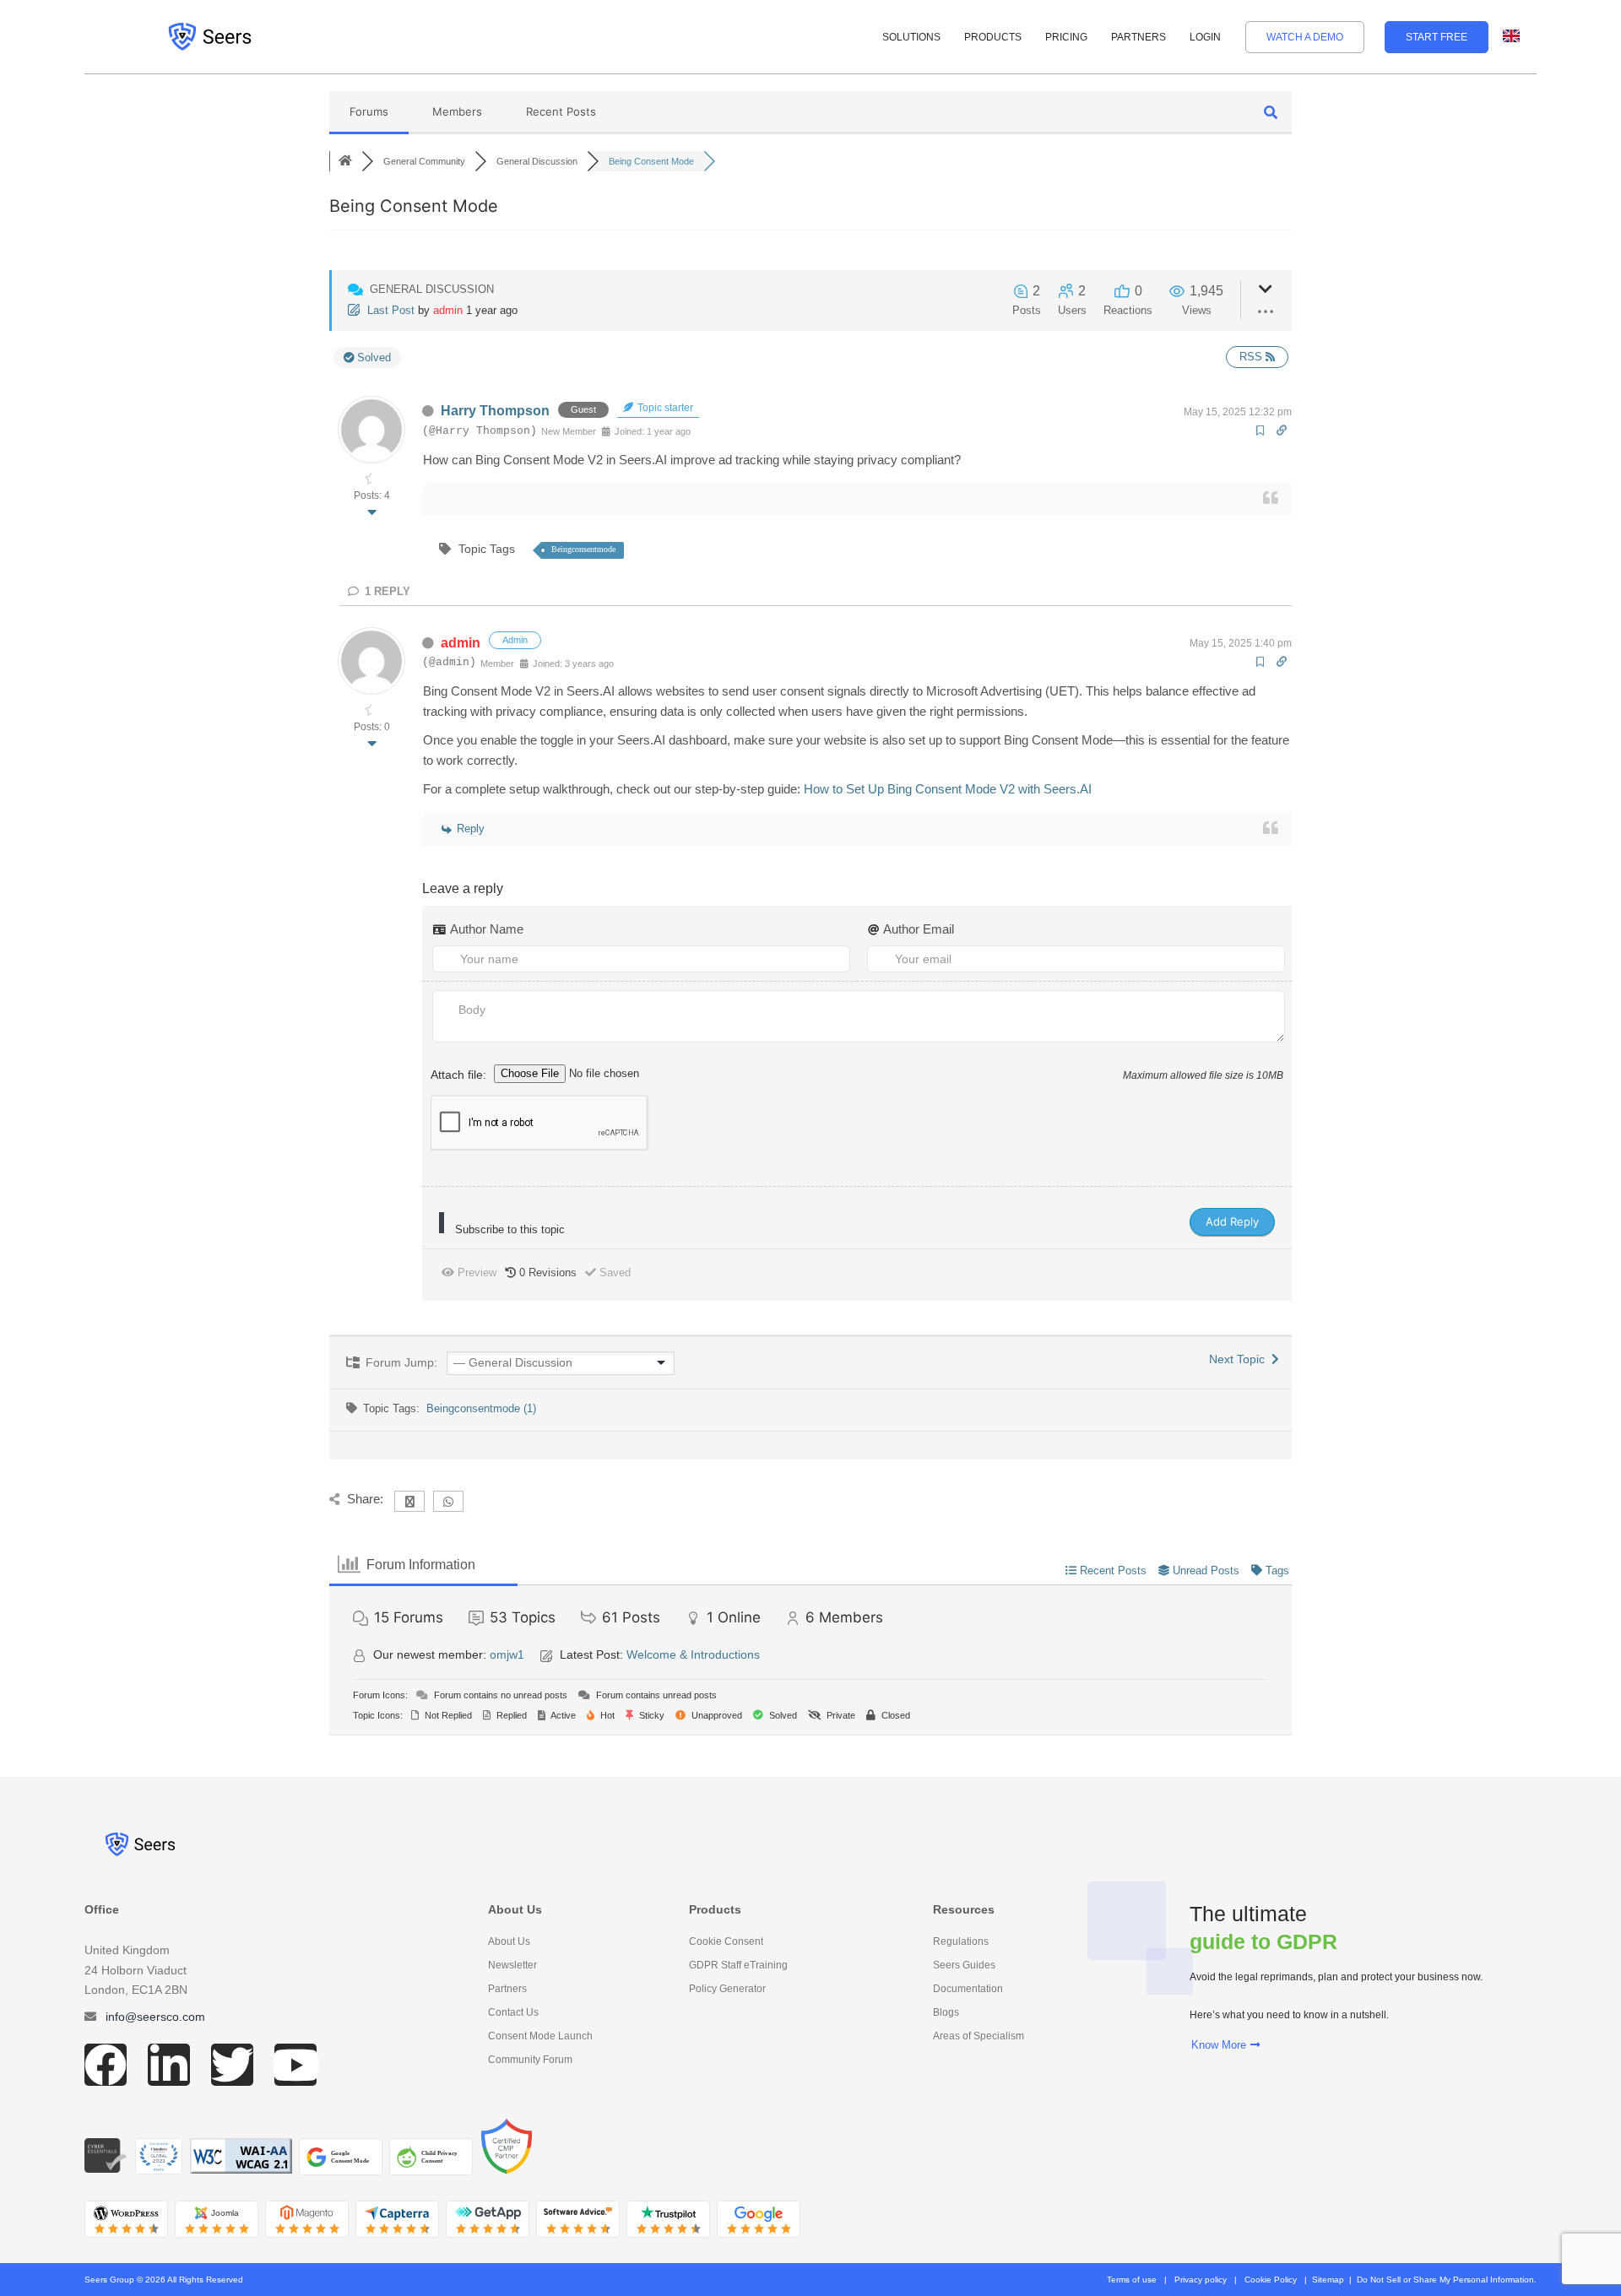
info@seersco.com (155, 2017)
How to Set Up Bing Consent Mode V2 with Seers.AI (948, 789)
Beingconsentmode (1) (481, 1408)
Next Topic (1240, 1359)
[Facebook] (106, 2065)
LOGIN (1205, 37)
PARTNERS (1138, 37)
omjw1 (507, 1654)
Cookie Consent (726, 1941)
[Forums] (345, 161)
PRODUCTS (993, 37)
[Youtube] (295, 2065)
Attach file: (460, 1074)
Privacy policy (1201, 2280)
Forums (369, 111)
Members (457, 111)
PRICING (1066, 37)
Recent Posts (561, 111)
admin (448, 310)
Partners (507, 1989)
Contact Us (513, 2012)
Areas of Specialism (979, 2036)
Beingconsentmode (583, 549)
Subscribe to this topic (510, 1229)
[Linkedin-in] (169, 2065)
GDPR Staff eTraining (738, 1965)
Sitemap (1328, 2280)
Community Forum (530, 2060)
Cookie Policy (1271, 2280)
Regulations (961, 1941)
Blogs (946, 2012)
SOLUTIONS (911, 37)
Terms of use (1132, 2280)
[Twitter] (232, 2065)
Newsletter (512, 1965)
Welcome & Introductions (693, 1654)
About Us (509, 1941)
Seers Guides (964, 1965)
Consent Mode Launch (540, 2036)
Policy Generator (727, 1989)
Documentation (968, 1989)
